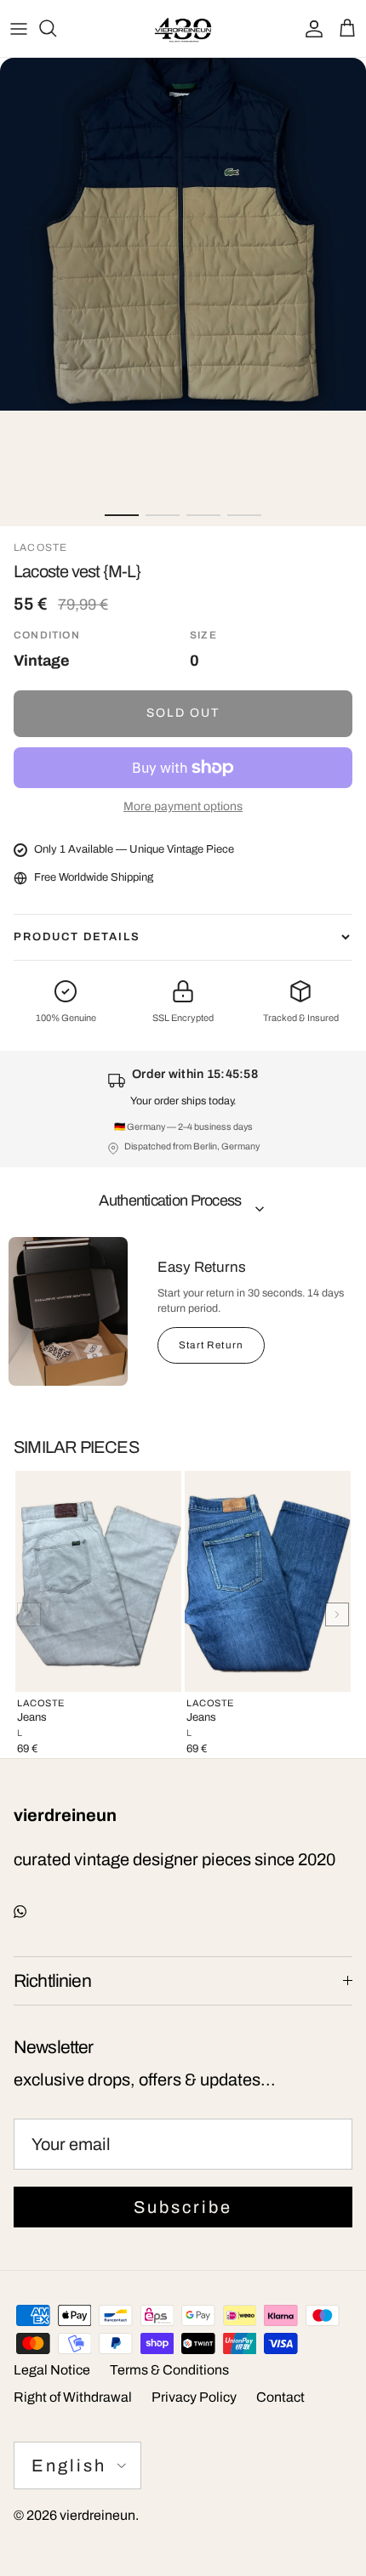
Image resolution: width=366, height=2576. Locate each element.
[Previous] (29, 1614)
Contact (280, 2397)
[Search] (56, 28)
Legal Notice (52, 2370)
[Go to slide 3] (203, 515)
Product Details (77, 937)
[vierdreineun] (183, 28)
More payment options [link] (183, 806)
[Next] (337, 1614)
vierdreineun (97, 2515)
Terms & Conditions (169, 2370)
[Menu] (19, 28)
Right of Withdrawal (73, 2397)
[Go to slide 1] (122, 515)
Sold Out (183, 713)
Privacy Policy (194, 2397)
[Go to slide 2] (163, 515)
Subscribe (183, 2207)
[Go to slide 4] (244, 515)
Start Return (211, 1345)
